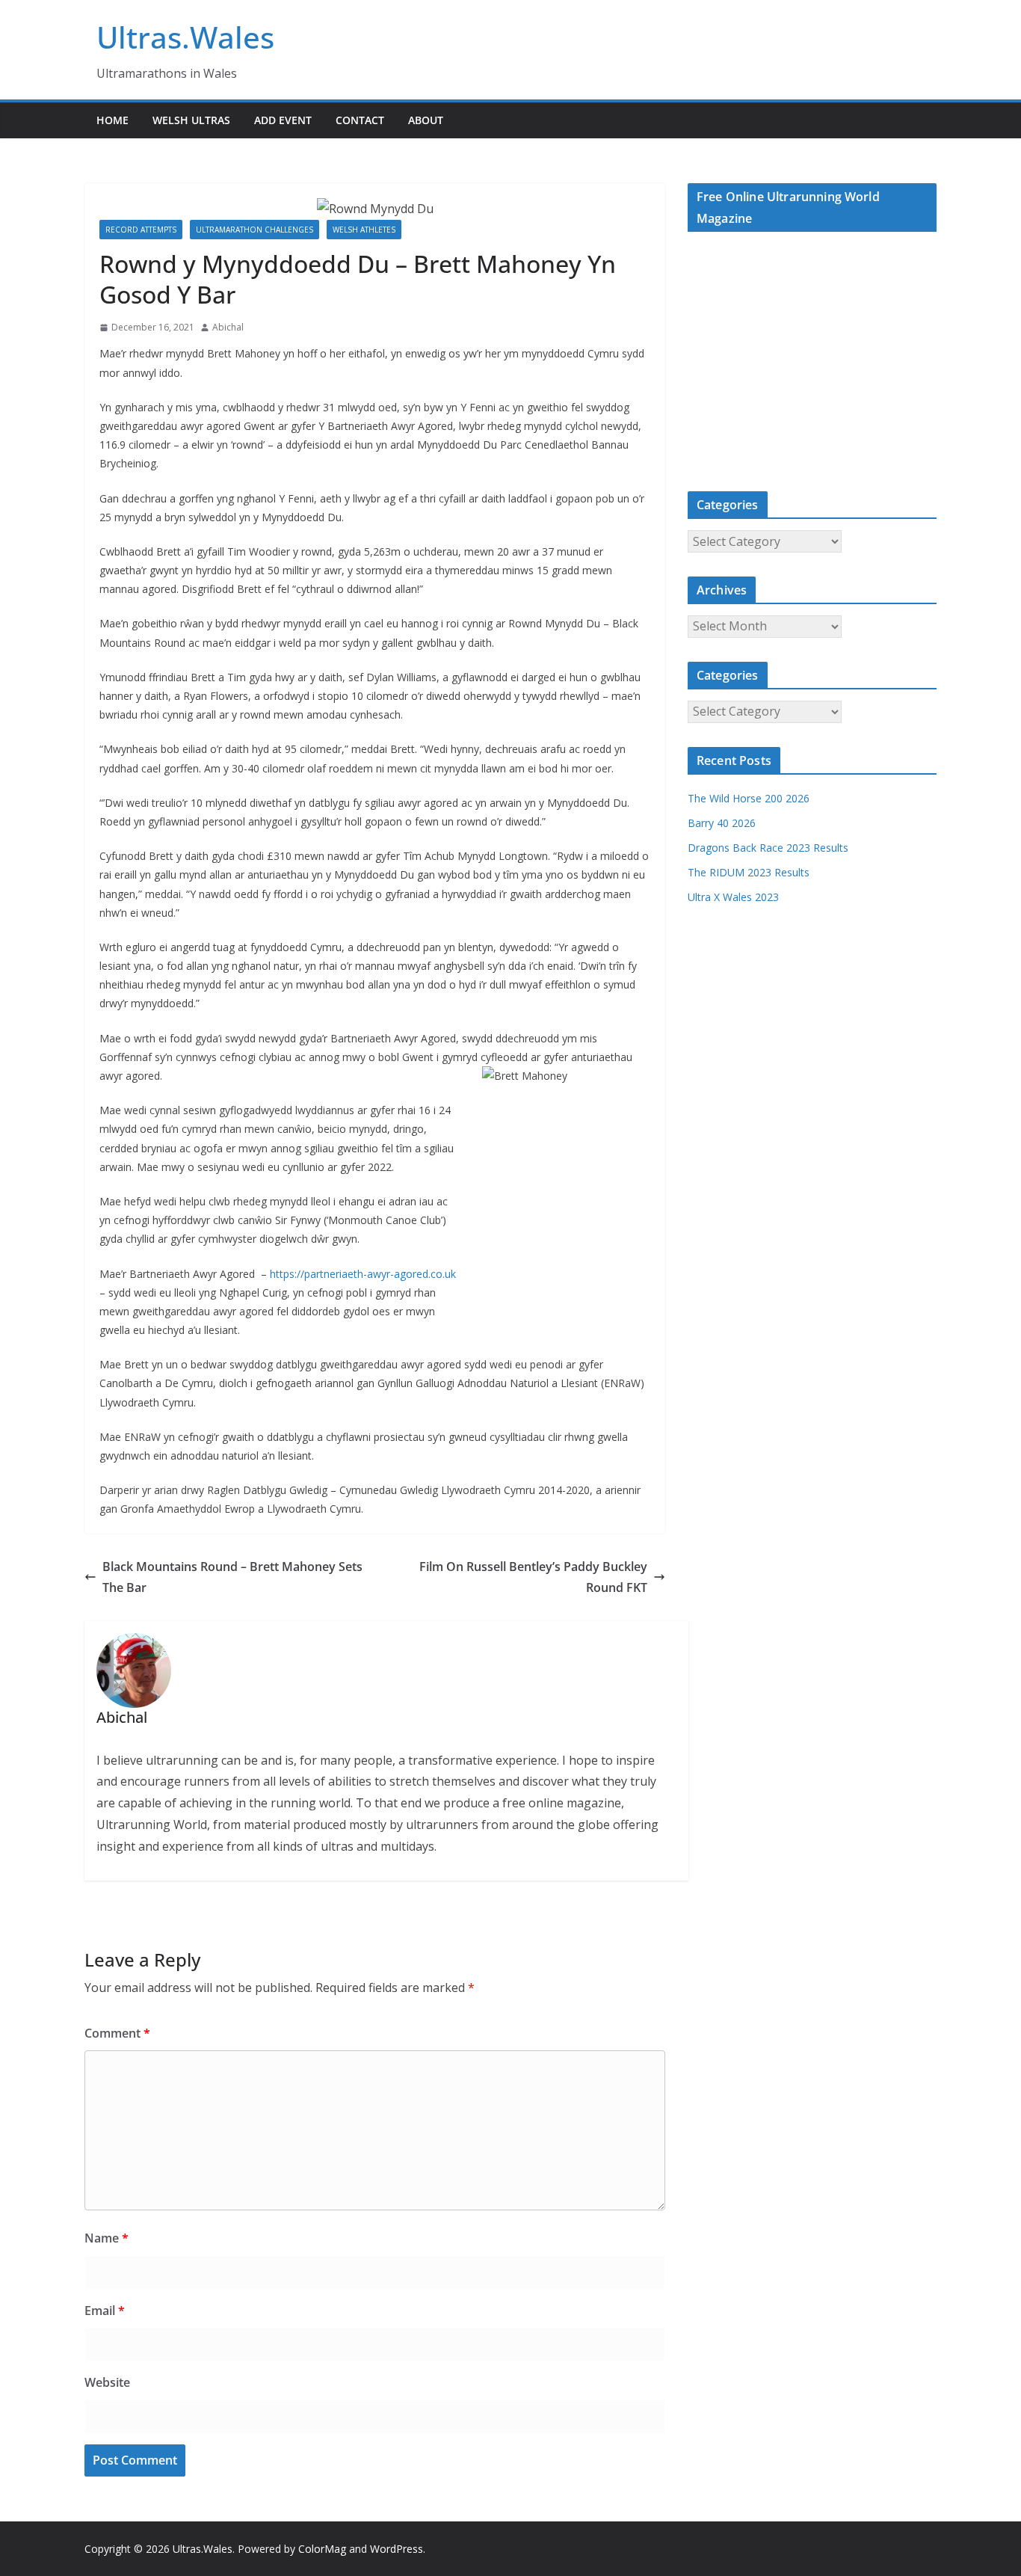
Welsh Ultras (191, 120)
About (426, 120)
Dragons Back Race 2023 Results (768, 848)
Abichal (228, 327)
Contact (360, 120)
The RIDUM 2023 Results (749, 872)
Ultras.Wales (185, 37)
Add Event (283, 120)
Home (112, 120)
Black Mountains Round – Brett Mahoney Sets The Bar (232, 1577)
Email (105, 2311)
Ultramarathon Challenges (255, 230)
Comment (117, 2033)
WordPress (397, 2549)
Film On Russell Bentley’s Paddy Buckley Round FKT (533, 1577)
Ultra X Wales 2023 (733, 897)
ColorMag (322, 2549)
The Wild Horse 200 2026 (749, 798)
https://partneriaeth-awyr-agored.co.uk (363, 1274)
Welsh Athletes (364, 230)
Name (107, 2238)
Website (107, 2382)
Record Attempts (141, 230)
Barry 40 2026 (722, 823)
